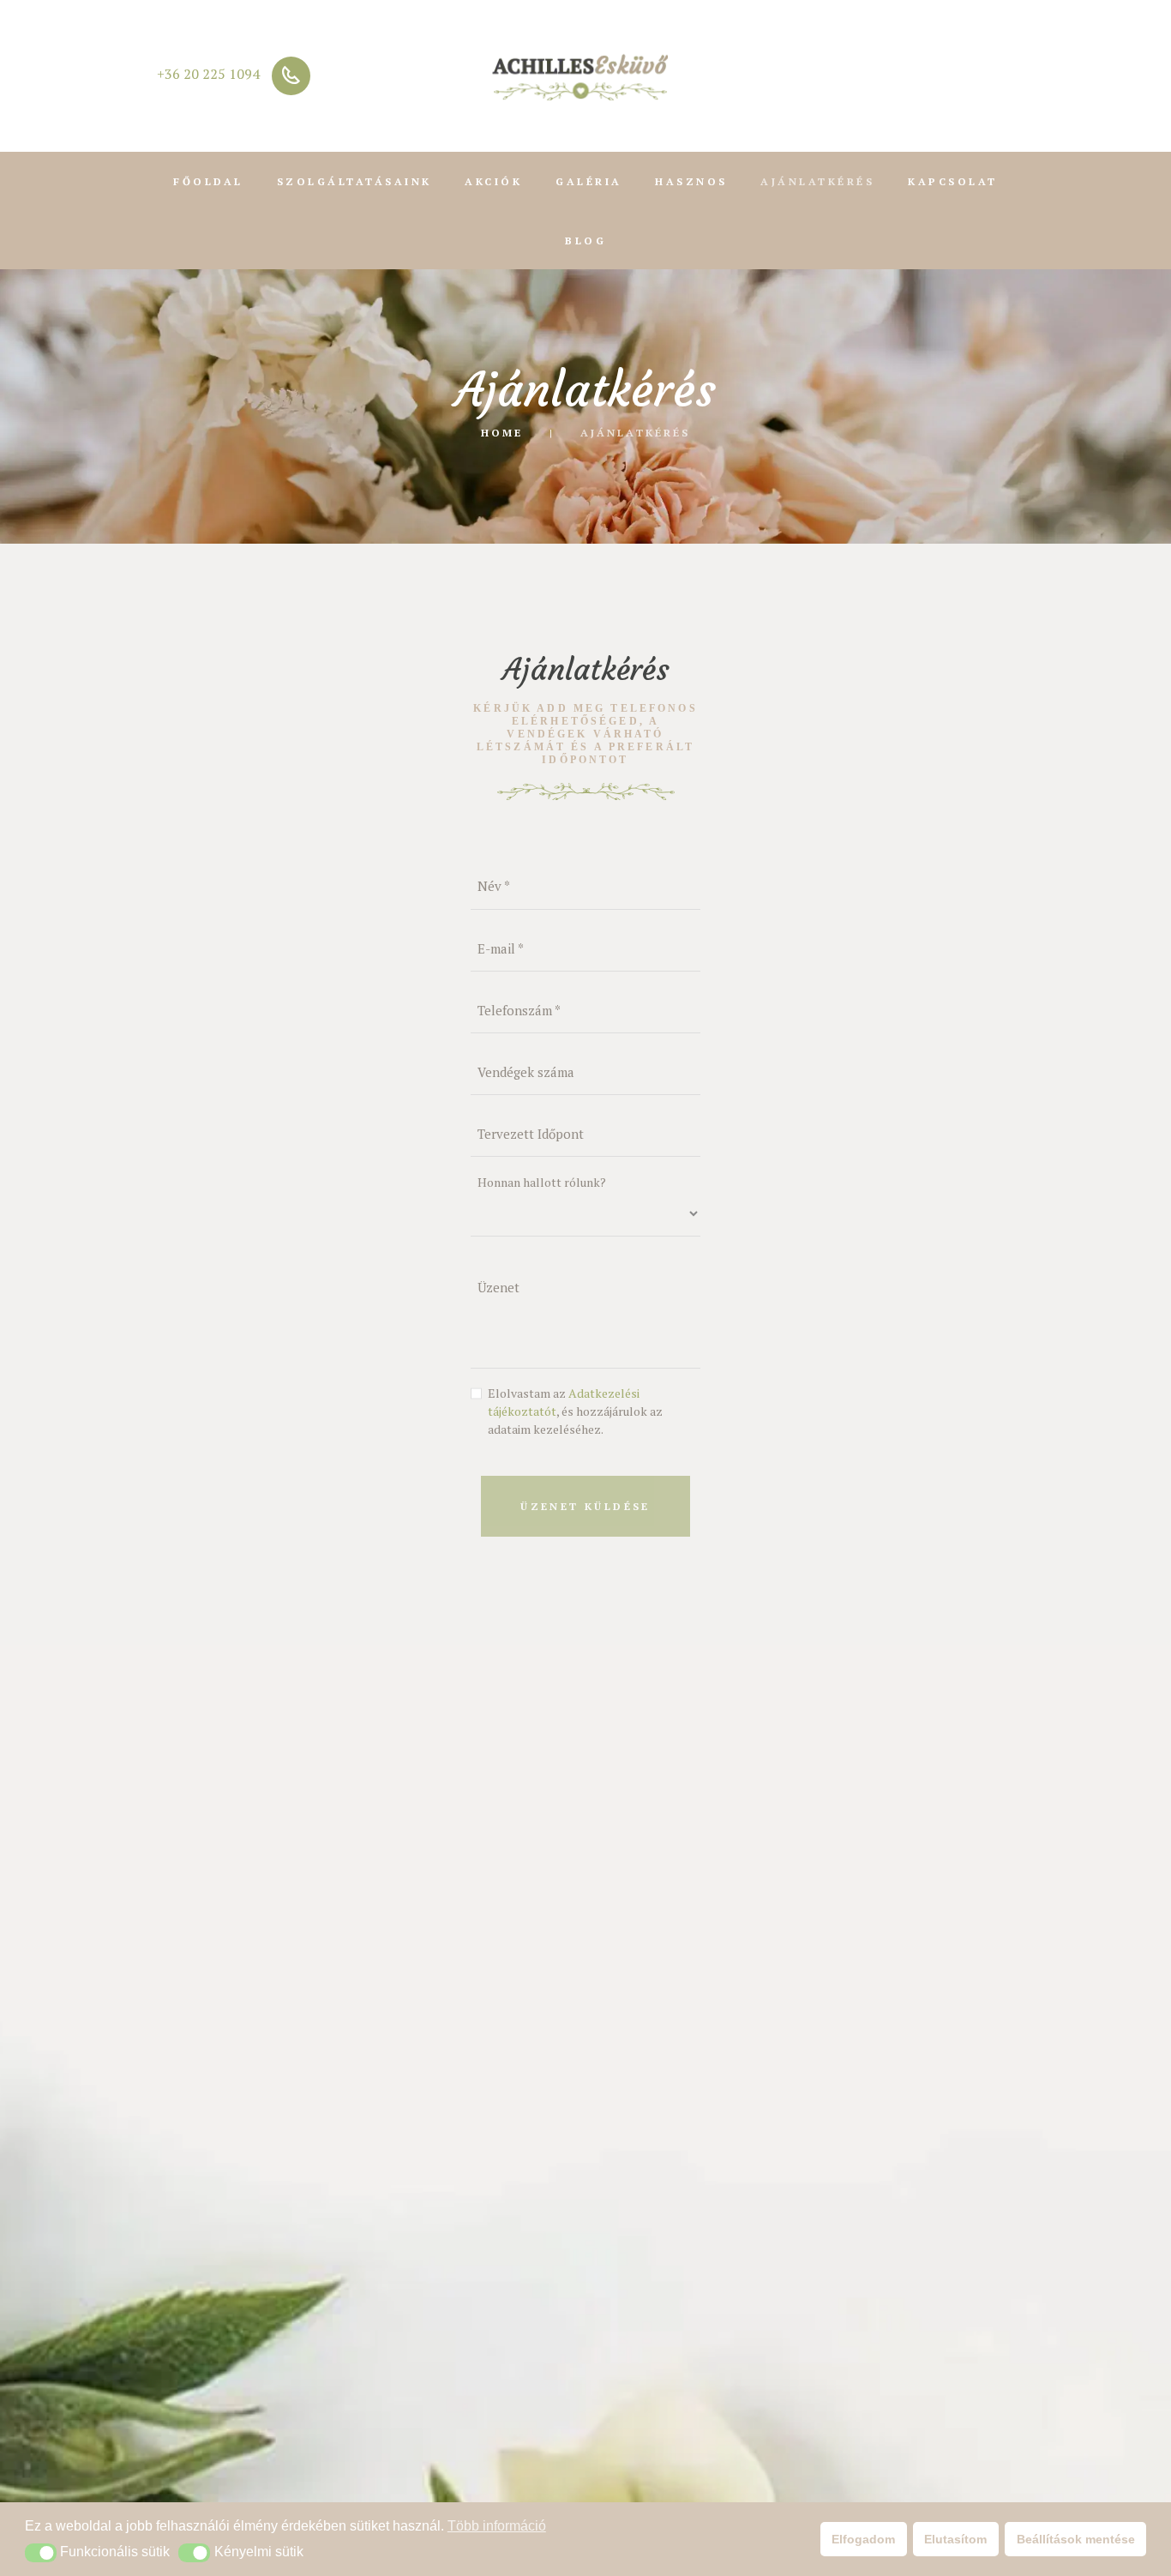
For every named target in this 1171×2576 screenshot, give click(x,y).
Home (502, 432)
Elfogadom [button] (863, 2539)
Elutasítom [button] (955, 2539)
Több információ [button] (497, 2526)
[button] (41, 2553)
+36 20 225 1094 (208, 74)
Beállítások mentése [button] (1076, 2539)
